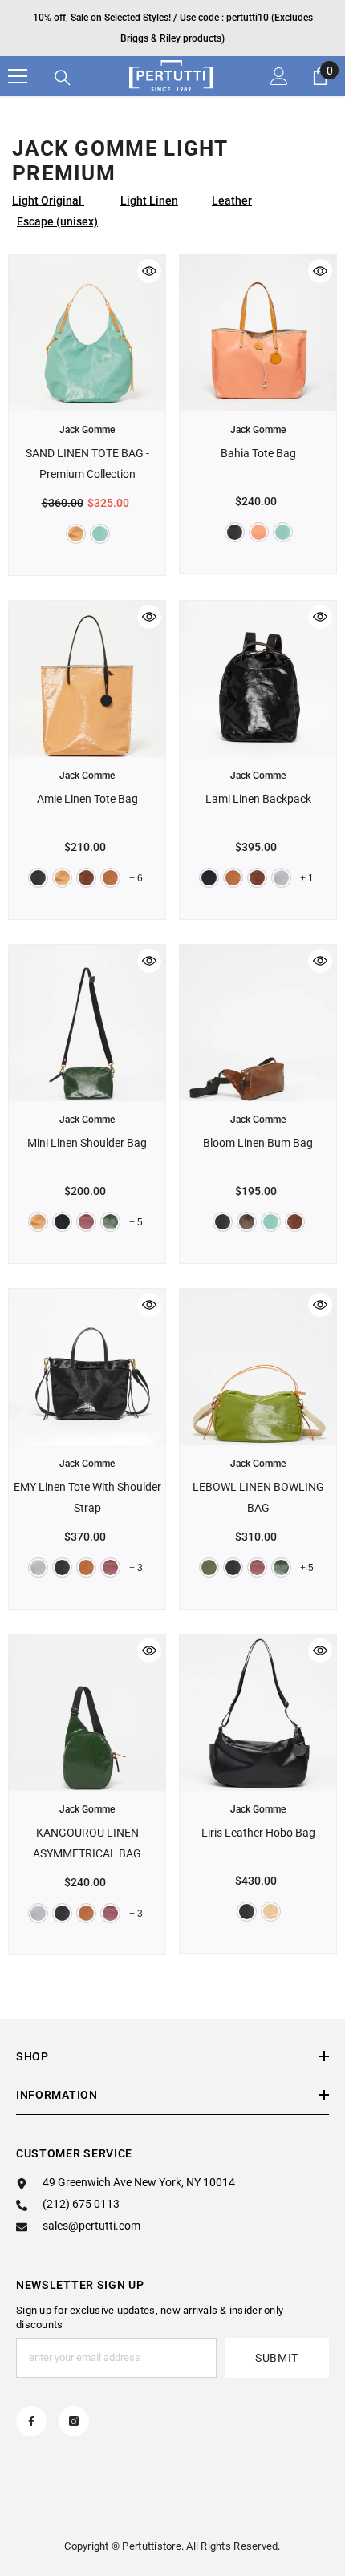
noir (235, 532)
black (209, 878)
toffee (86, 878)
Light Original (48, 200)
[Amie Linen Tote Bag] (87, 679)
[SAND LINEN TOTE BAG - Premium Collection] (87, 333)
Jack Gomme (87, 430)
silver (281, 878)
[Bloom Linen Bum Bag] (258, 1023)
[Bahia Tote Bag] (258, 333)
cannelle (76, 534)
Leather (232, 200)
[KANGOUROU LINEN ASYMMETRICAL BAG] (87, 1713)
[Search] (63, 78)
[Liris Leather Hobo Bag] (258, 1713)
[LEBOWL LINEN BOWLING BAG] (258, 1367)
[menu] (18, 76)
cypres (110, 1222)
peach (259, 532)
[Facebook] (31, 2421)
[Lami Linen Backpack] (258, 679)
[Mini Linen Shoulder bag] (87, 1023)
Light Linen (149, 200)
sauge (100, 534)
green (209, 1567)
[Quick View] (149, 271)
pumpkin (110, 878)
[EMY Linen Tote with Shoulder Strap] (87, 1367)
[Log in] (279, 76)
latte (271, 1912)
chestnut (247, 1222)
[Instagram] (74, 2421)
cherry (86, 1222)
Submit (277, 2358)
